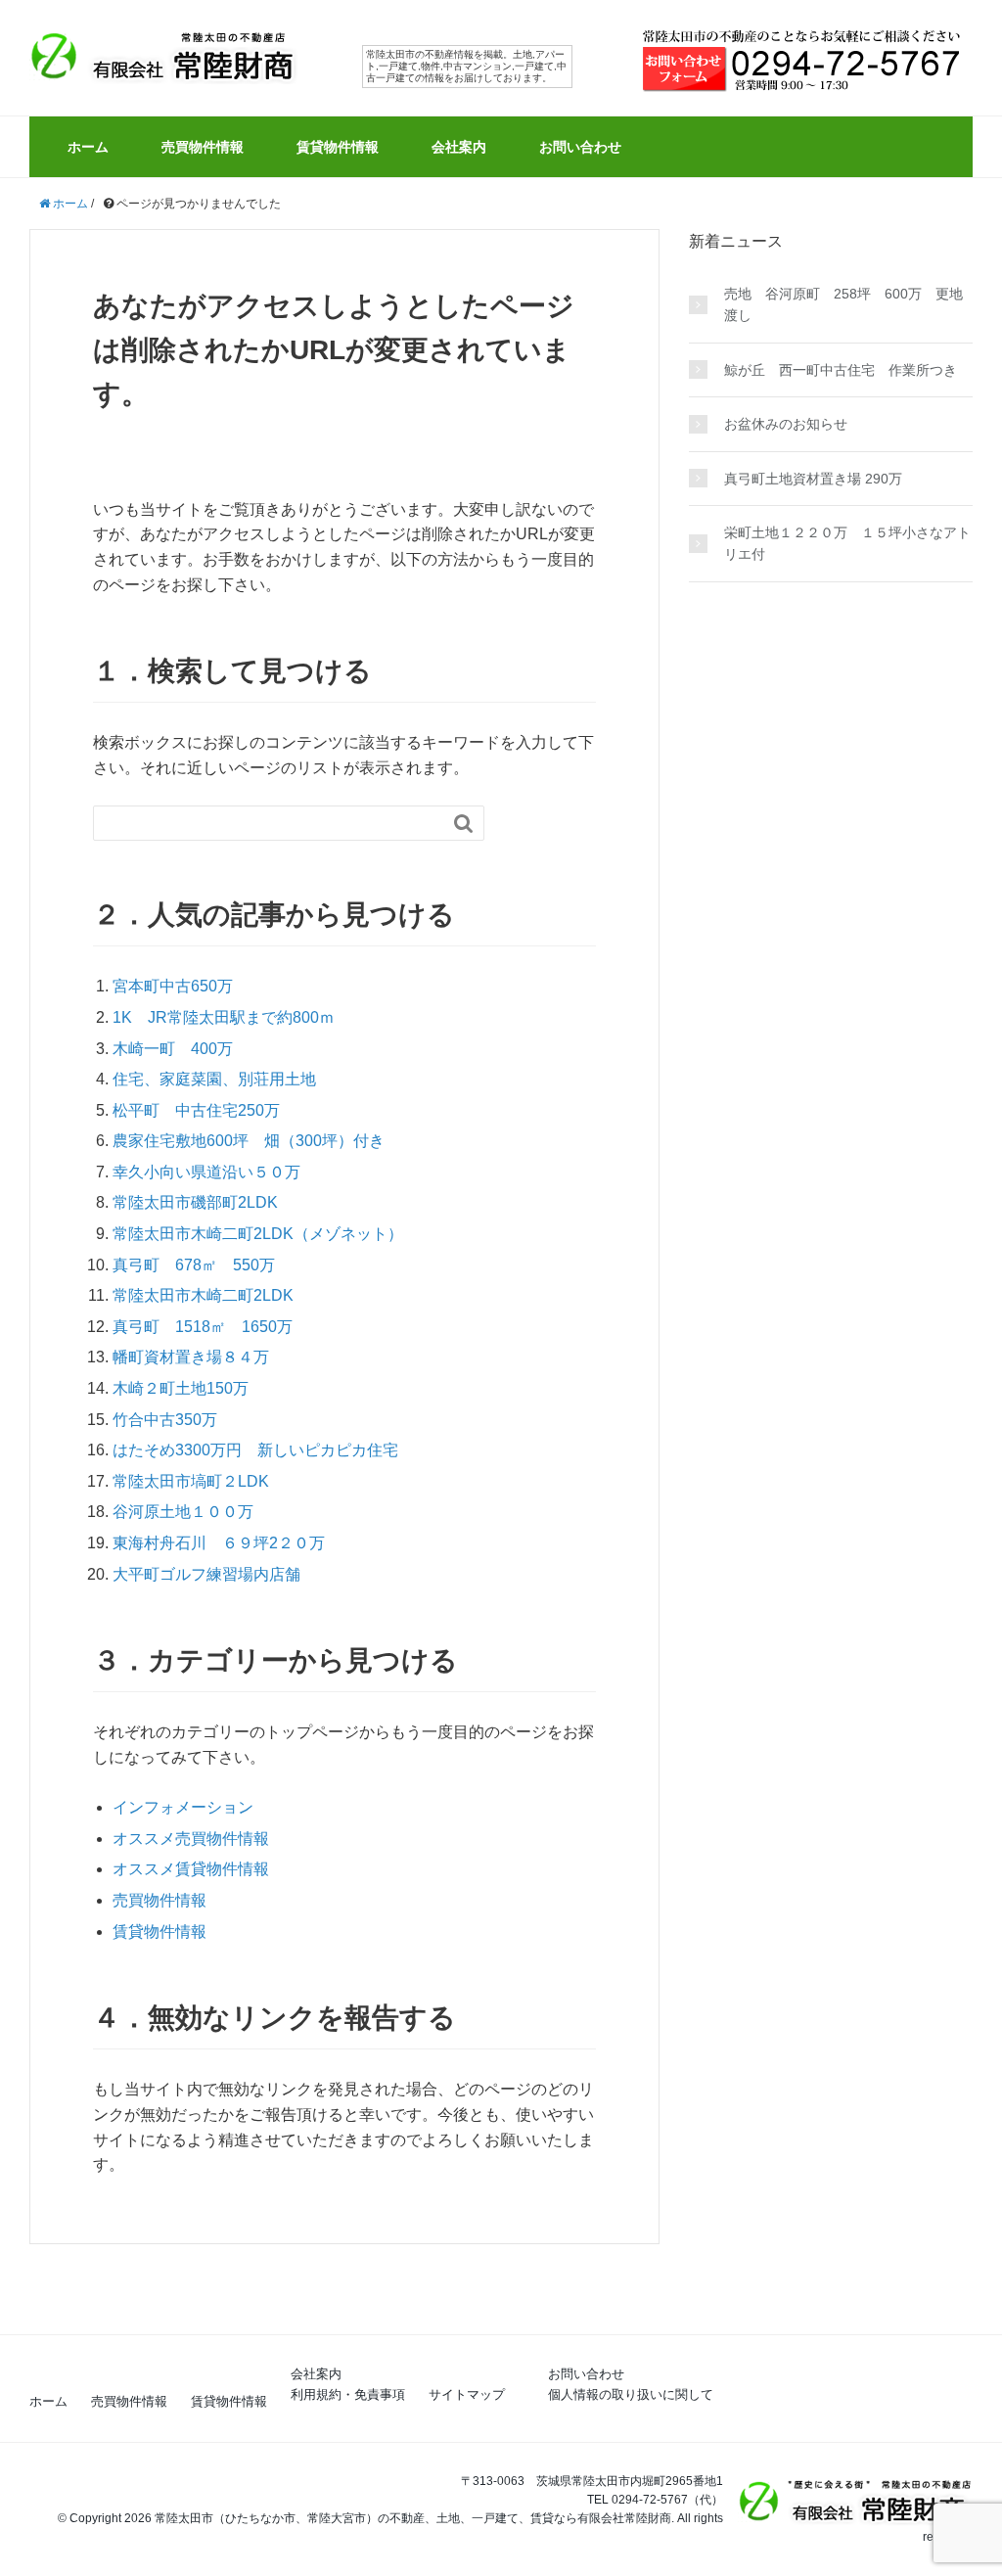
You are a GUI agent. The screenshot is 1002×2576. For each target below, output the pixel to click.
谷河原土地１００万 (183, 1512)
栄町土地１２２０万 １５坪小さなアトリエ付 (847, 543)
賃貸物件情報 (338, 147)
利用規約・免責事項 (348, 2394)
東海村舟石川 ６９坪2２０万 (219, 1543)
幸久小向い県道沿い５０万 (206, 1172)
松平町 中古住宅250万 (196, 1110)
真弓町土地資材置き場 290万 (813, 479)
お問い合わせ (580, 147)
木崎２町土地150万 (181, 1388)
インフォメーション (183, 1807)
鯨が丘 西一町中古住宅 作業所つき (841, 370)
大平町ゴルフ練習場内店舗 (206, 1574)
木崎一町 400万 (173, 1049)
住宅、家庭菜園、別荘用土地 (214, 1079)
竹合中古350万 (165, 1420)
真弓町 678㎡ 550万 (194, 1265)
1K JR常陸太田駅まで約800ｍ (224, 1017)
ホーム (88, 147)
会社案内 (459, 147)
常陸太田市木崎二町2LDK (203, 1295)
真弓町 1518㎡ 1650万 (203, 1327)
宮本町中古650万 (173, 986)
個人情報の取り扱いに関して (631, 2394)
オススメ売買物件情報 (191, 1839)
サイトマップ (467, 2394)
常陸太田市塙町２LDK (191, 1481)
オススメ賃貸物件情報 (191, 1869)
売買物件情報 (203, 147)
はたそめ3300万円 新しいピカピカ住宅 (255, 1450)
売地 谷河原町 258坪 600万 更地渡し (843, 304)
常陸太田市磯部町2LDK (195, 1202)
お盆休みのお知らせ (786, 424)
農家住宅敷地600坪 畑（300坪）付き (249, 1141)
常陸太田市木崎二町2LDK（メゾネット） (258, 1234)
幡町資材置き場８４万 (191, 1357)
